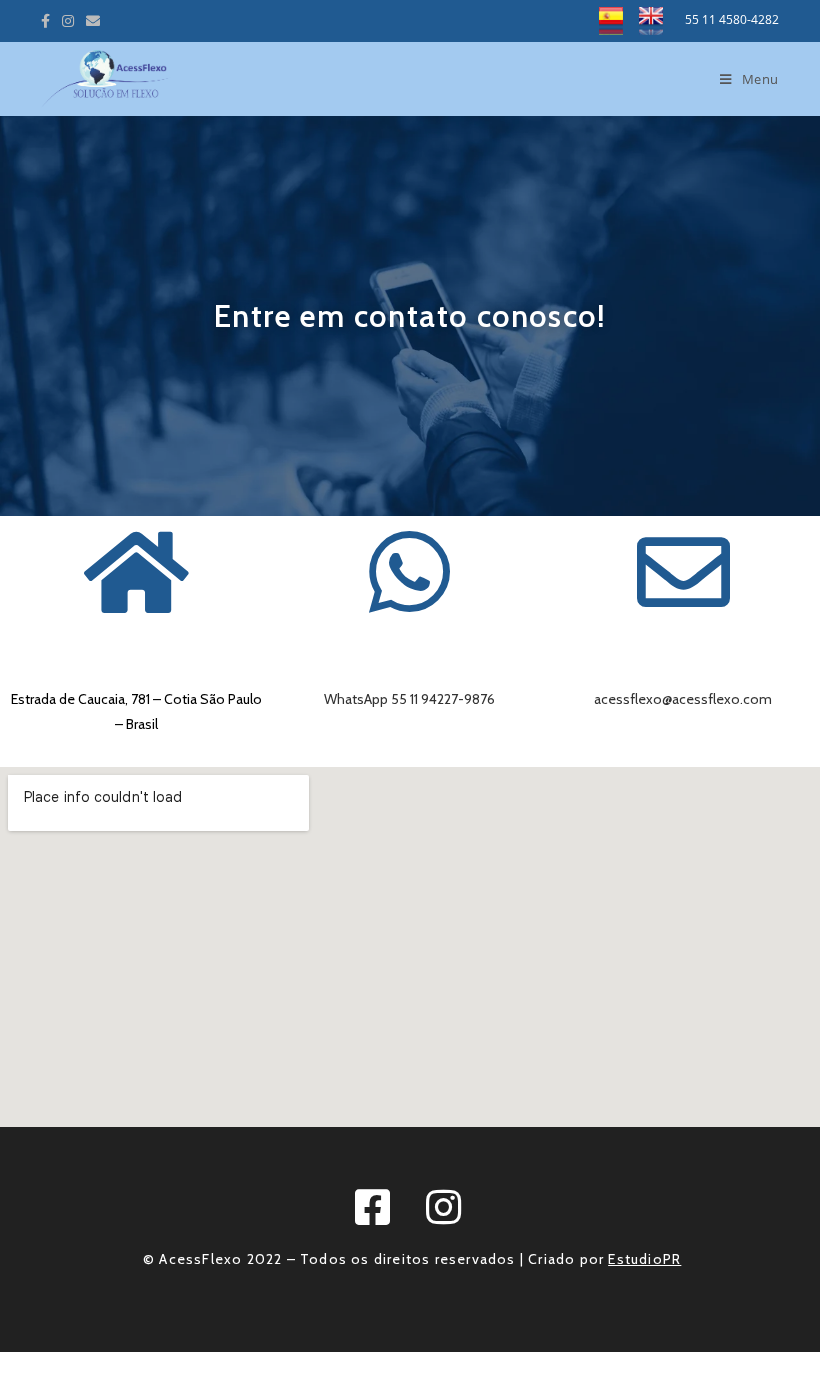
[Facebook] (48, 21)
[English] (657, 19)
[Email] (93, 21)
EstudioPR (644, 1259)
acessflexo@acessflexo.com (683, 699)
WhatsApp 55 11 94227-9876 (409, 699)
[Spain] (619, 19)
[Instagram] (68, 21)
